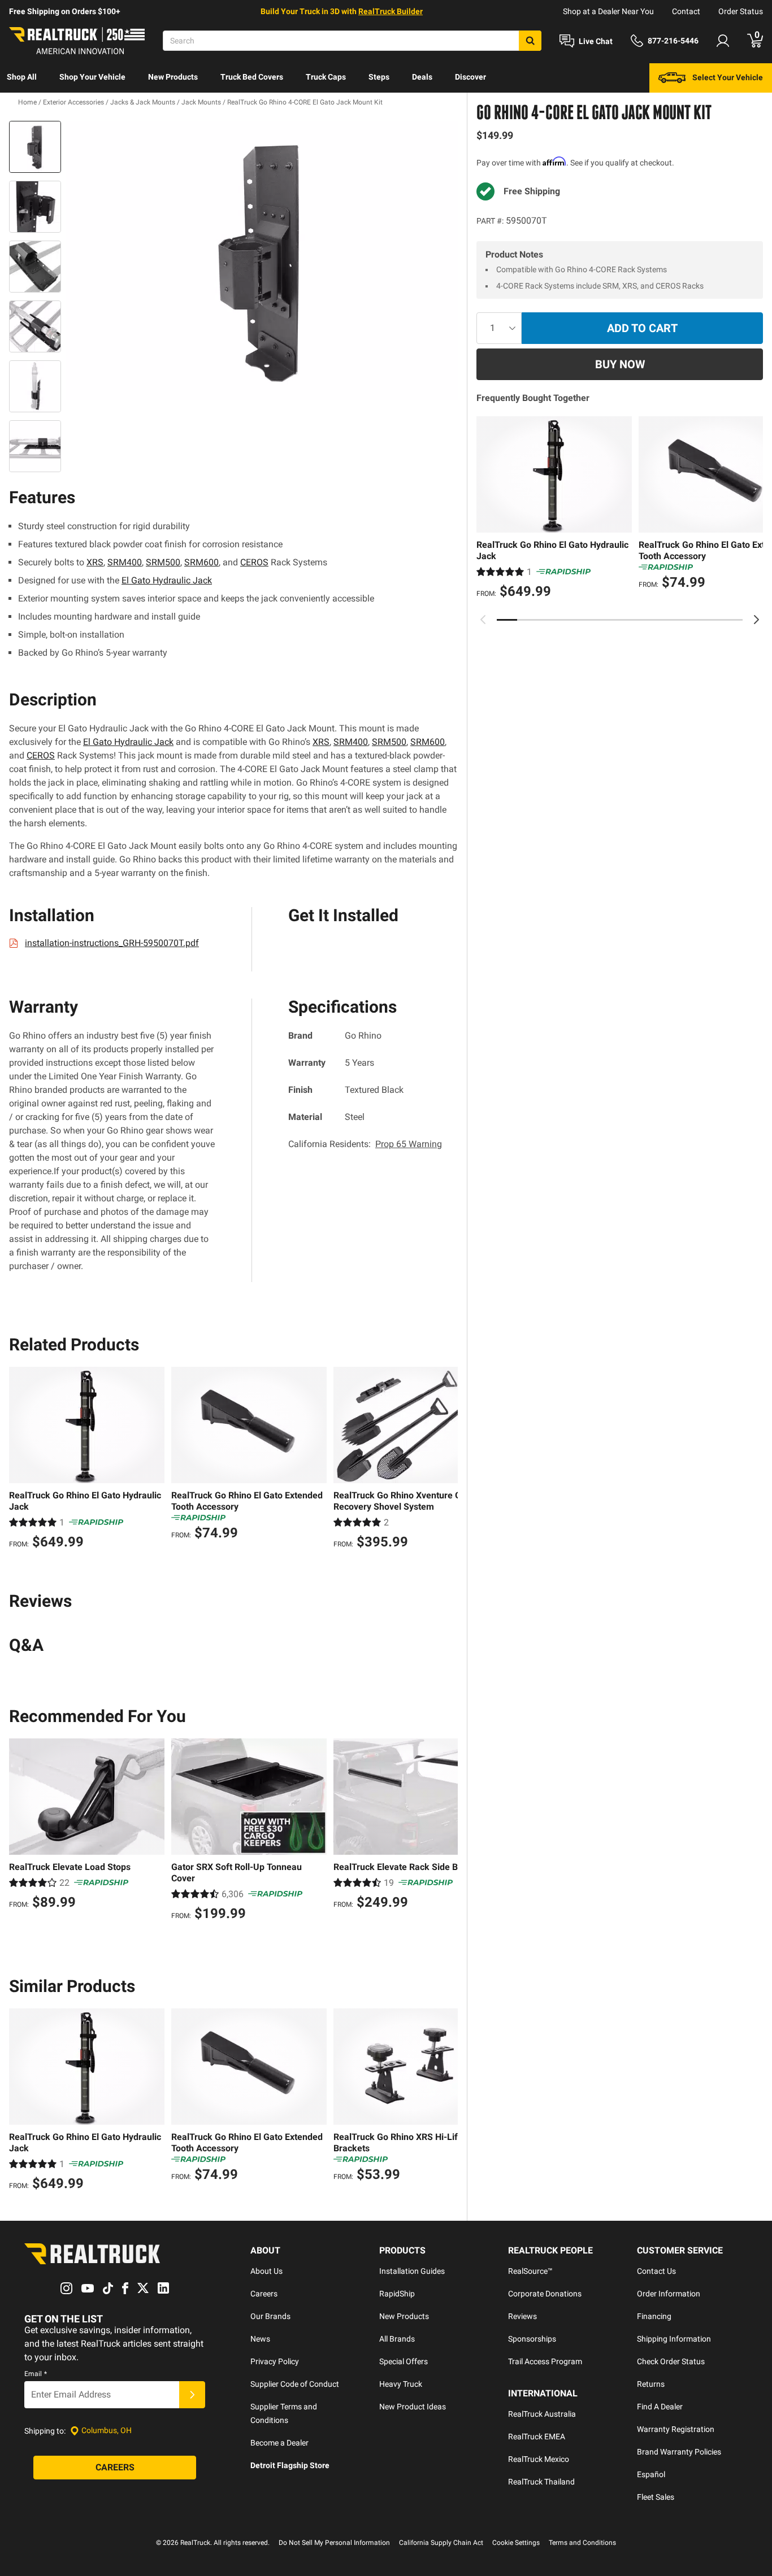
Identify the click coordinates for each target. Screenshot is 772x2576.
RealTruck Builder (391, 11)
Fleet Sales (656, 2497)
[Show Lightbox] (262, 261)
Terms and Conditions (582, 2543)
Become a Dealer (279, 2443)
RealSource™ (530, 2271)
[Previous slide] (483, 620)
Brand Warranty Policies (679, 2452)
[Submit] (192, 2395)
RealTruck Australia (542, 2414)
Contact (686, 11)
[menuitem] (22, 78)
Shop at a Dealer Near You (608, 11)
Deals (422, 77)
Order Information (669, 2294)
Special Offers (404, 2361)
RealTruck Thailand (541, 2482)
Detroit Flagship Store (290, 2465)
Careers (264, 2294)
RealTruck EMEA (537, 2436)
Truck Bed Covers (252, 77)
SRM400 (125, 562)
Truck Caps (326, 77)
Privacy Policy (275, 2361)
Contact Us (656, 2271)
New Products (173, 77)
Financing (654, 2316)
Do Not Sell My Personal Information (334, 2543)
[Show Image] (35, 147)
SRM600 (201, 562)
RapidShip (397, 2294)
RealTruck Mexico (539, 2459)
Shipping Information (674, 2339)
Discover (470, 77)
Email (36, 2374)
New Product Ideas (413, 2407)
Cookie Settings (516, 2543)
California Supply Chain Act (441, 2543)
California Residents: (365, 1144)
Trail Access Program (545, 2361)
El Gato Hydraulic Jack (167, 580)
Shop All (22, 77)
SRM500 (163, 562)
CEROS (254, 562)
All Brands (397, 2339)
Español (651, 2474)
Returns (651, 2384)
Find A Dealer (660, 2407)
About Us (266, 2271)
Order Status (741, 11)
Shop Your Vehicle (92, 77)
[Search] (530, 41)
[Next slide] (756, 620)
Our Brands (270, 2316)
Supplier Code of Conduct (295, 2384)
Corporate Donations (545, 2294)
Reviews (522, 2316)
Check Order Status (671, 2361)
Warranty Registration (676, 2429)
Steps (379, 77)
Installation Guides (412, 2271)
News (260, 2339)
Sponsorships (532, 2339)
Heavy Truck (401, 2384)
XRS (95, 562)
